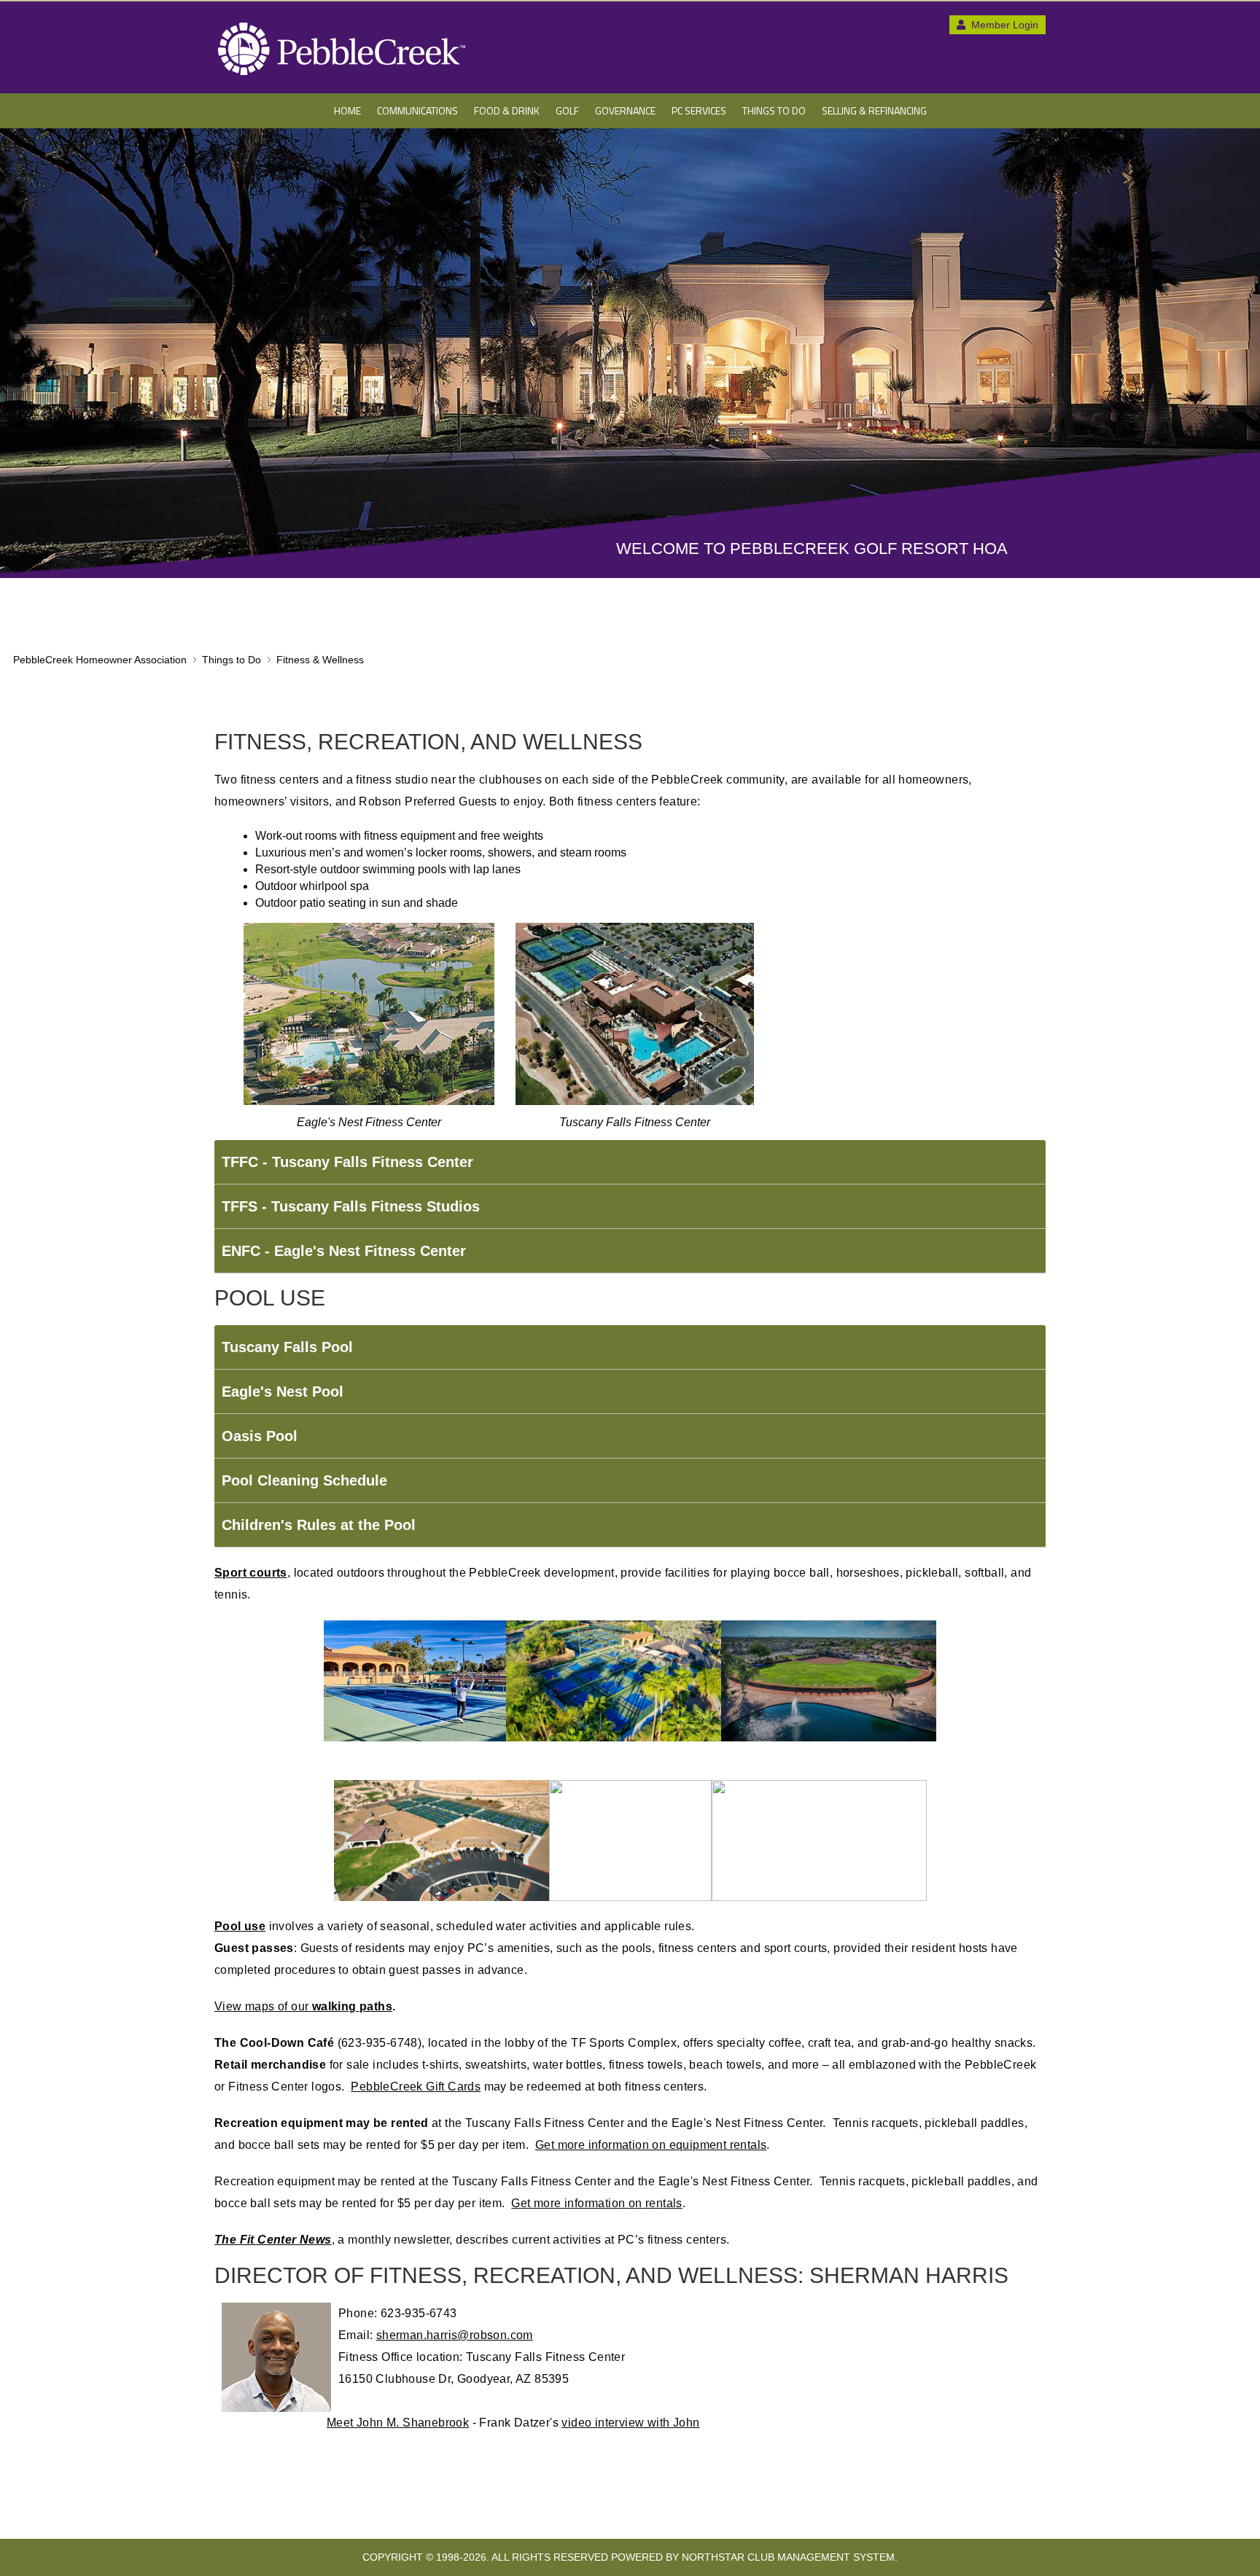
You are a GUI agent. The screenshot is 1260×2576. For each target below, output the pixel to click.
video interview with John (630, 2423)
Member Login (1003, 25)
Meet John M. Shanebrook (398, 2423)
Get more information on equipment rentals (651, 2145)
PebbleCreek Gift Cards (416, 2087)
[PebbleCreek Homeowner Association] (342, 49)
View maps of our (303, 2006)
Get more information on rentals (596, 2203)
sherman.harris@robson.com (455, 2335)
